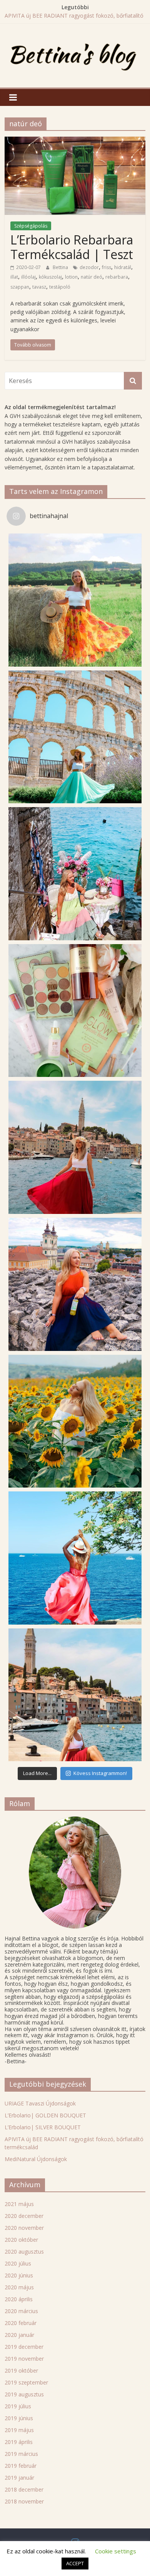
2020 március (21, 2311)
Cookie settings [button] (116, 2551)
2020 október (21, 2240)
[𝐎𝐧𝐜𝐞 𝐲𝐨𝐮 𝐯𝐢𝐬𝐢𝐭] (75, 1147)
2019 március (21, 2454)
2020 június (19, 2275)
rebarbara (117, 277)
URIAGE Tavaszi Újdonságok (40, 2103)
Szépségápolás (31, 226)
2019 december (24, 2347)
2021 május (19, 2204)
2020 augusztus (24, 2252)
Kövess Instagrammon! (100, 1773)
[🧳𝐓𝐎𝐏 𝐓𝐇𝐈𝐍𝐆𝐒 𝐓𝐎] (75, 737)
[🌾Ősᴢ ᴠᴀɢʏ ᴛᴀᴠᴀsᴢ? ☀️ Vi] (75, 600)
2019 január (19, 2478)
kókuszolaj (50, 277)
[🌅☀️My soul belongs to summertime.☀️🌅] (75, 1558)
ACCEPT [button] (75, 2563)
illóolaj (28, 277)
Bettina (61, 267)
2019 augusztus (24, 2394)
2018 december (24, 2489)
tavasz (39, 287)
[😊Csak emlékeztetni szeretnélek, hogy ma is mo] (75, 1284)
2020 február (21, 2323)
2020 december (24, 2216)
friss (107, 267)
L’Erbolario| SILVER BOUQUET (43, 2127)
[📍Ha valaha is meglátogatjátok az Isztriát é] (75, 874)
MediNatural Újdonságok (36, 2159)
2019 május (19, 2430)
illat (14, 277)
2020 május (19, 2287)
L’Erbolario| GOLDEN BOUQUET (45, 2115)
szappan (20, 287)
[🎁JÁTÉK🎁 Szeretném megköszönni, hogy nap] (75, 1011)
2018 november (24, 2501)
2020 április (19, 2299)
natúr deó (92, 277)
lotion (71, 277)
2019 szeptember (26, 2382)
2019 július (18, 2406)
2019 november (24, 2359)
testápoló (60, 287)
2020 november (24, 2228)
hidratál (123, 267)
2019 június (19, 2418)
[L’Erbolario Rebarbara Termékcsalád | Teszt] (75, 141)
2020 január (19, 2335)
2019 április (19, 2442)
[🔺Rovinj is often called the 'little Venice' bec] (75, 1695)
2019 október (21, 2370)
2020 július (18, 2263)
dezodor (89, 267)
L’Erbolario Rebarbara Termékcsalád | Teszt (72, 247)
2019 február (21, 2466)
